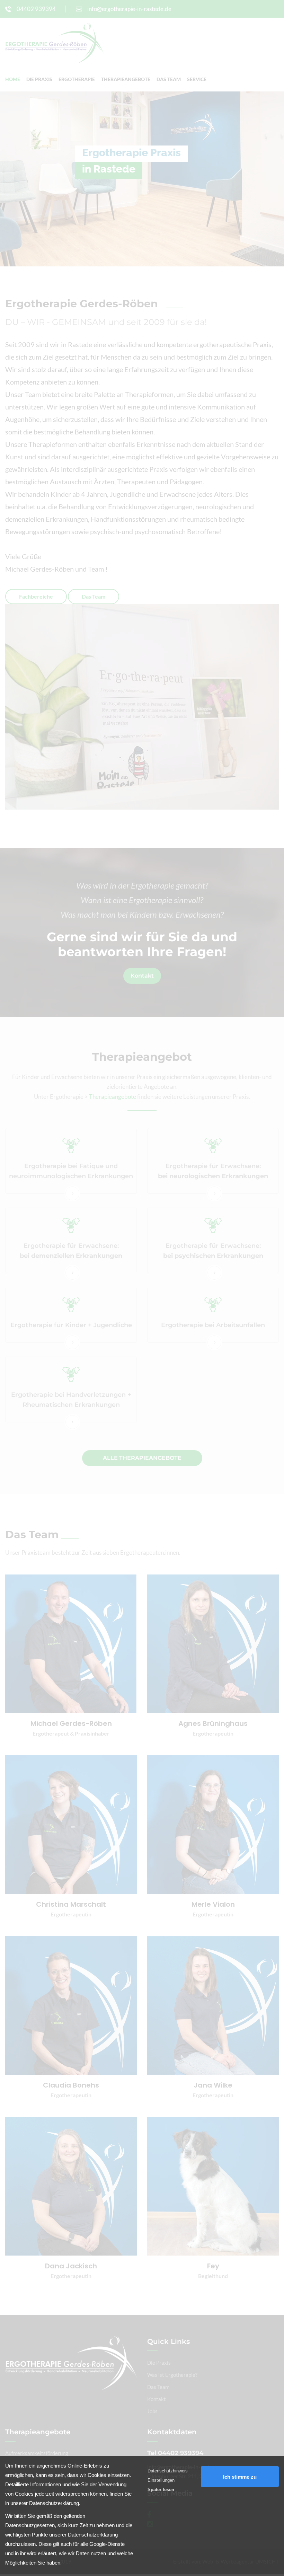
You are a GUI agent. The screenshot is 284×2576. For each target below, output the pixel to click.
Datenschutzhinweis (168, 2471)
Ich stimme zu (240, 2477)
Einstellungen (161, 2480)
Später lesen (161, 2490)
